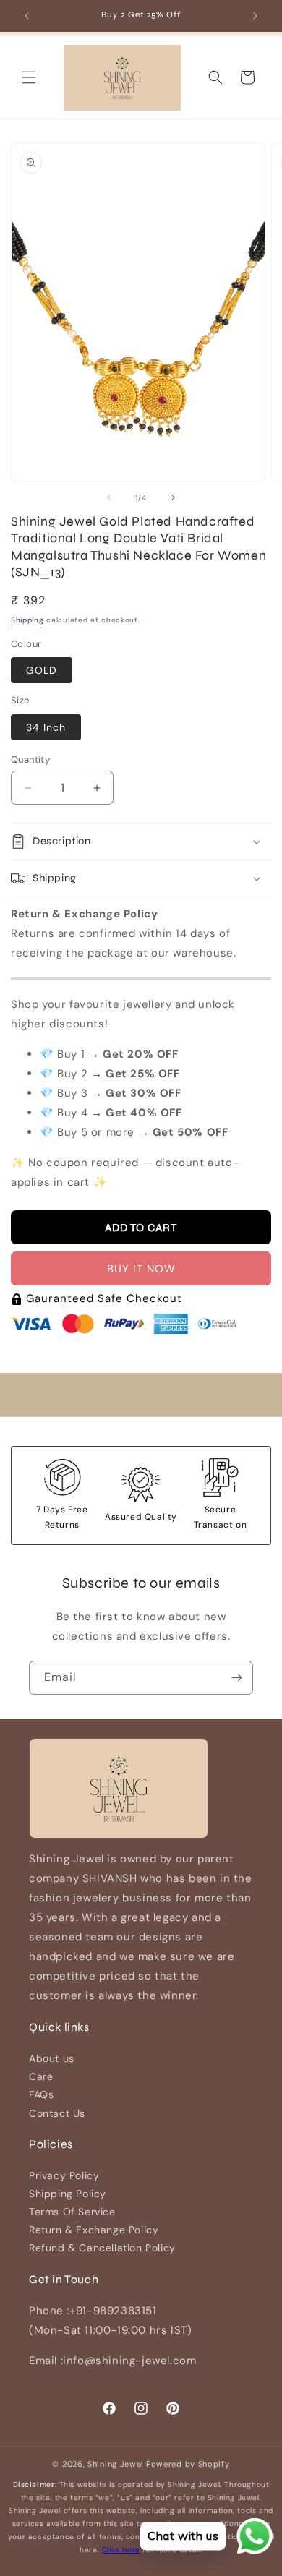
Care (41, 2076)
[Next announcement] (255, 16)
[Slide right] (173, 497)
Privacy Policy (64, 2175)
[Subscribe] (236, 1678)
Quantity (30, 759)
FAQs (41, 2094)
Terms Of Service (72, 2212)
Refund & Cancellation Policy (102, 2248)
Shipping (27, 620)
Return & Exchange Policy (94, 2230)
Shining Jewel (115, 2464)
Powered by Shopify (188, 2464)
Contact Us (57, 2113)
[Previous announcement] (27, 16)
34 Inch (46, 727)
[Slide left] (109, 497)
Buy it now (141, 1269)
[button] (29, 77)
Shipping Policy (68, 2194)
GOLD (42, 670)
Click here (121, 2550)
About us (52, 2058)
